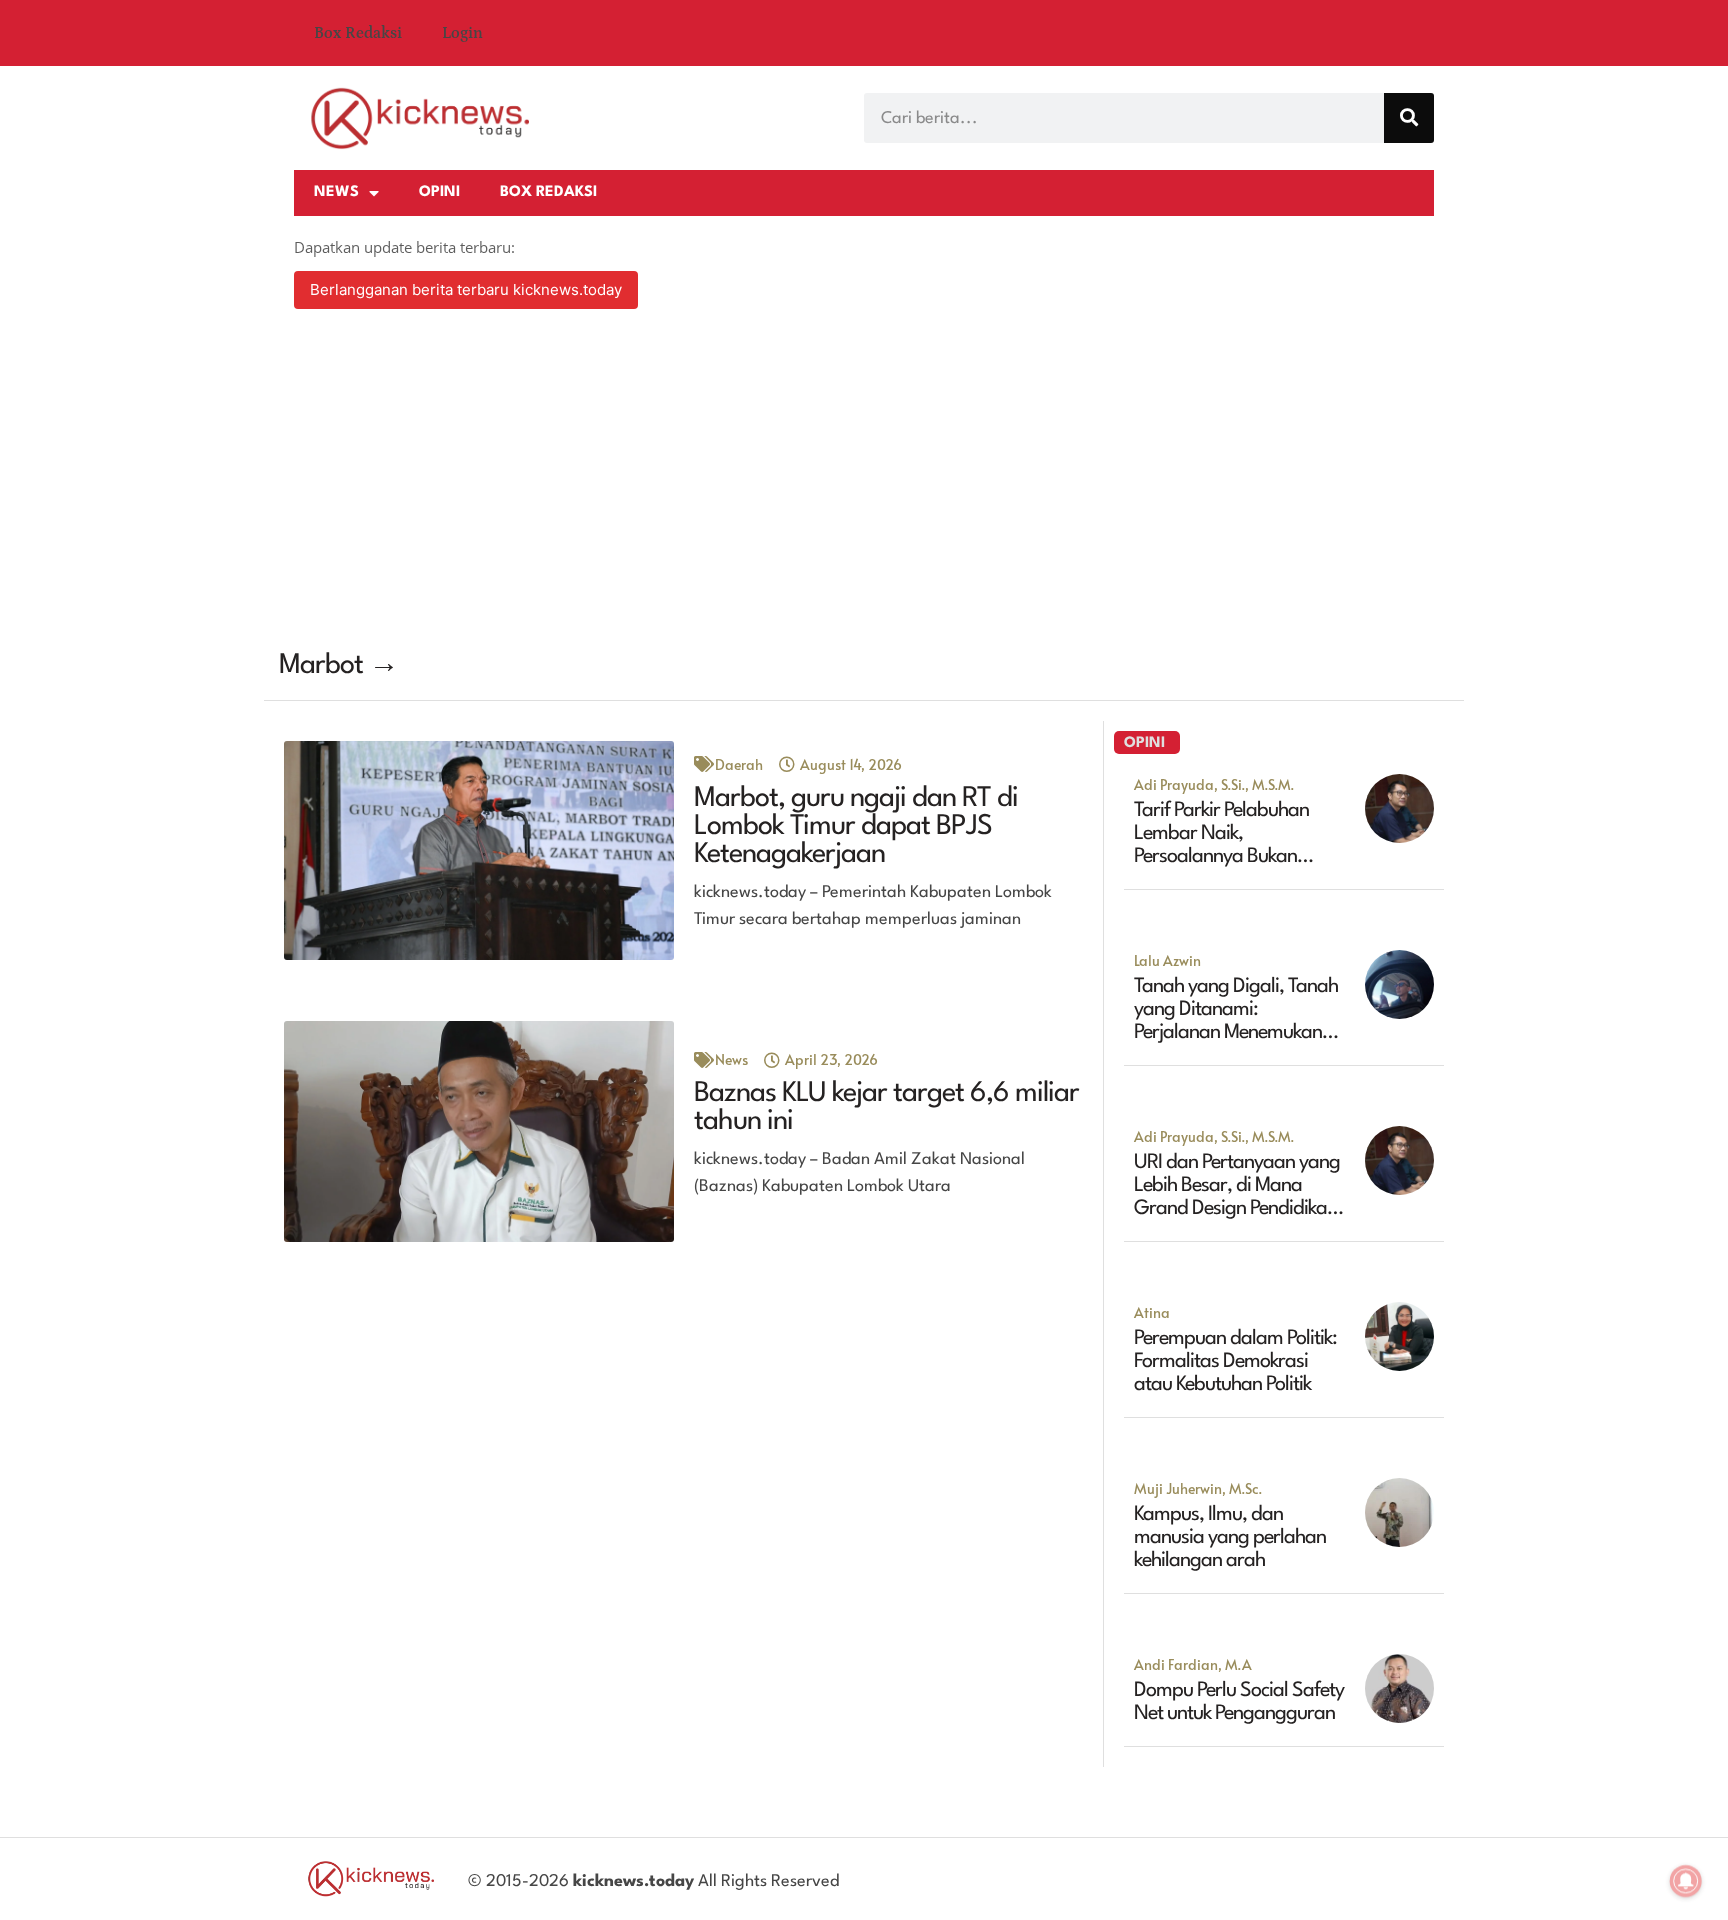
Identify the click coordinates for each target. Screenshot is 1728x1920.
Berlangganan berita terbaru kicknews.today (466, 289)
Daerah (739, 764)
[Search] (1409, 118)
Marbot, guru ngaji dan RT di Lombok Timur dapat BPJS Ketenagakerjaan (856, 827)
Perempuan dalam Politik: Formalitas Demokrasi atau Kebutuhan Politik (1235, 1362)
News (336, 192)
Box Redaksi (358, 33)
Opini (439, 192)
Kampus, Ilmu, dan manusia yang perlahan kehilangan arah (1230, 1538)
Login (462, 33)
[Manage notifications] (1686, 1881)
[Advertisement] (864, 482)
